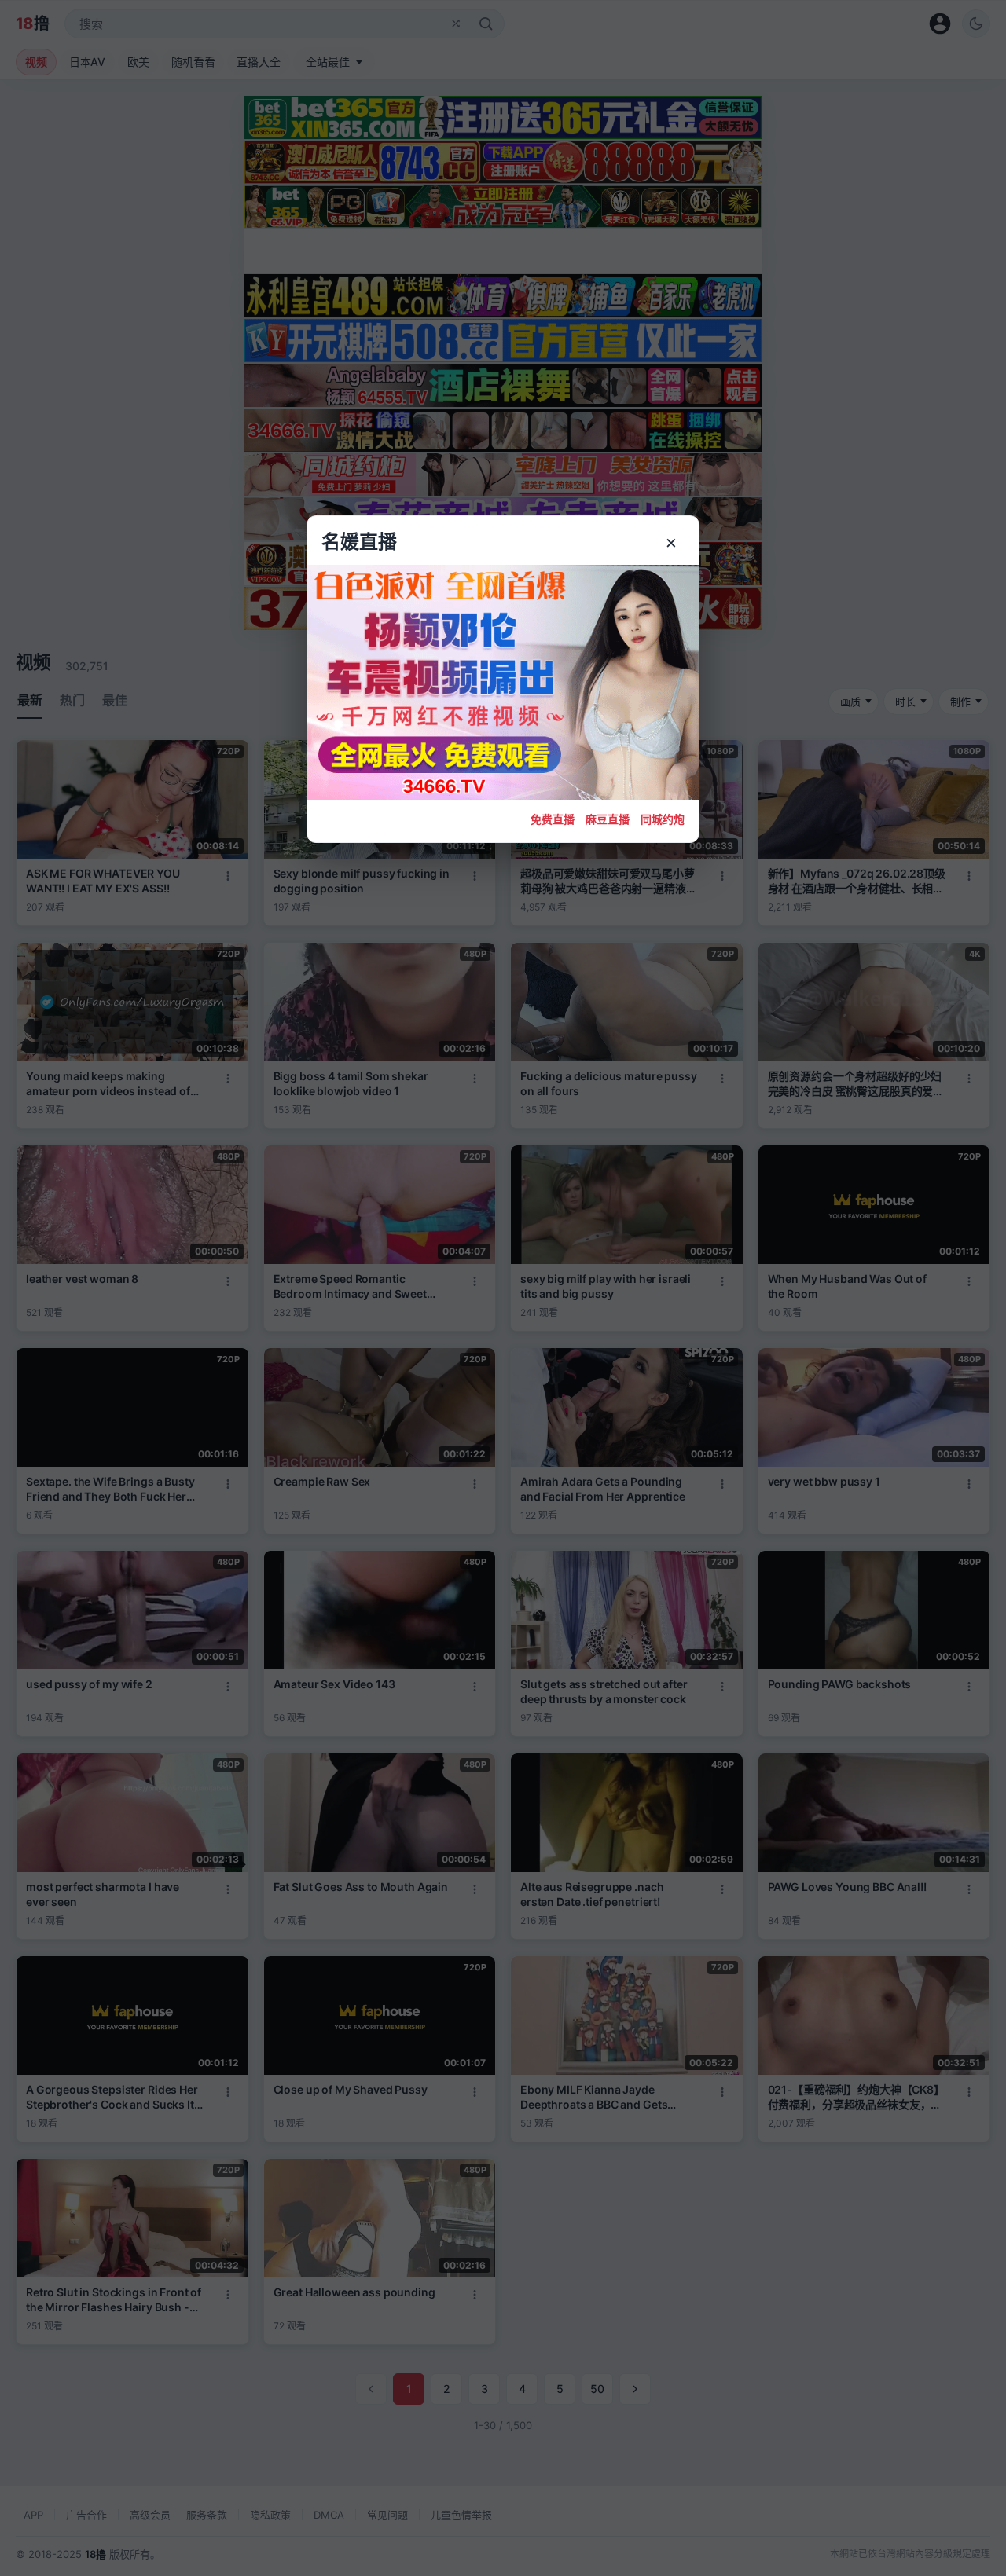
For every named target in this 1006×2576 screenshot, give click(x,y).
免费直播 (553, 819)
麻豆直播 (608, 819)
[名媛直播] (503, 1288)
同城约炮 (663, 819)
